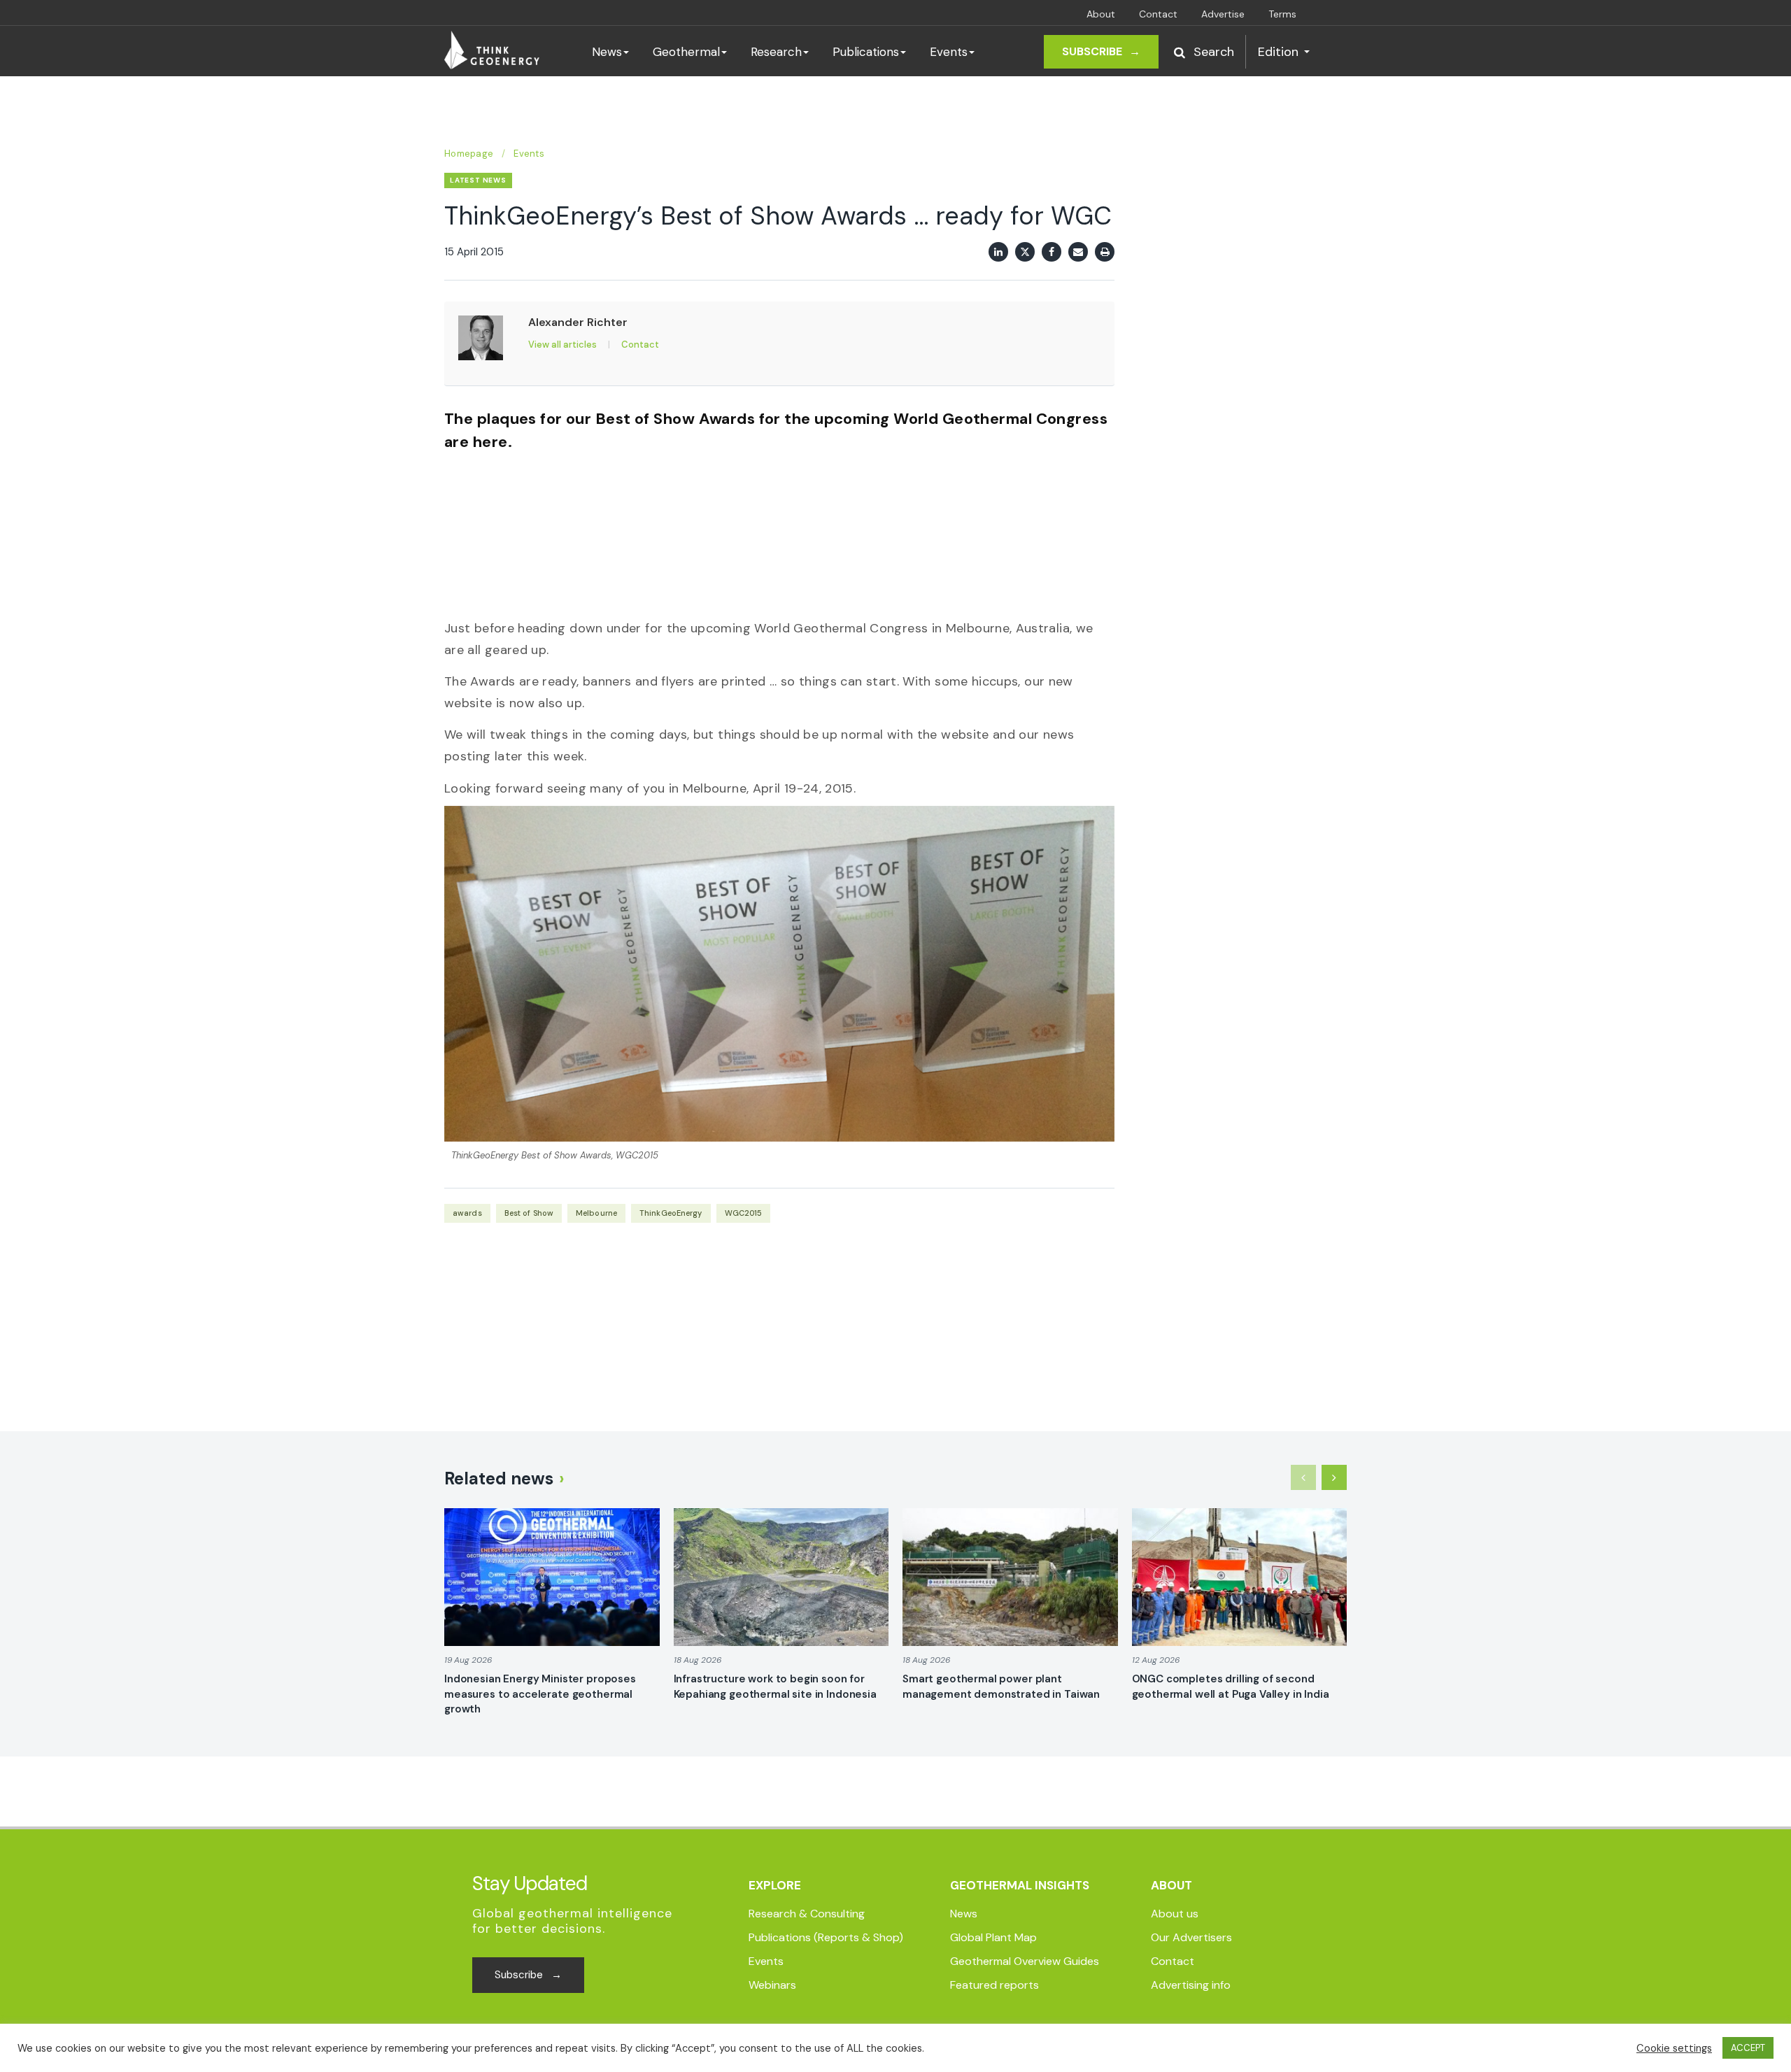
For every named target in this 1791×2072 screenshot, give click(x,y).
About (1101, 14)
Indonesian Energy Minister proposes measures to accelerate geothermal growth (540, 1694)
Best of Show (529, 1213)
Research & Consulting (807, 1914)
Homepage (469, 154)
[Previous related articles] (1303, 1477)
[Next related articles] (1334, 1477)
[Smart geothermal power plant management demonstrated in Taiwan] (1010, 1577)
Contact (1158, 14)
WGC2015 (744, 1213)
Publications (866, 52)
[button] (1204, 52)
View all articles (562, 345)
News (607, 52)
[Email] (1078, 252)
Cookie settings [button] (1674, 2048)
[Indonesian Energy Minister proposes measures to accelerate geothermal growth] (552, 1577)
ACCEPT (1748, 2048)
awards (467, 1213)
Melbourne (596, 1213)
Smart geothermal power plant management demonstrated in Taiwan (1001, 1687)
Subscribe (1101, 51)
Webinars (772, 1985)
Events (949, 52)
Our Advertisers (1191, 1937)
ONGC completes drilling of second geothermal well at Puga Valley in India (1231, 1687)
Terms (1282, 14)
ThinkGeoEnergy (671, 1213)
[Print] (1105, 252)
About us (1175, 1914)
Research (776, 52)
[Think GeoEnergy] (492, 50)
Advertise (1223, 14)
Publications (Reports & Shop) (826, 1937)
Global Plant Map (993, 1937)
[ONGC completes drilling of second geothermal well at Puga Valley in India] (1240, 1577)
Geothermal (686, 52)
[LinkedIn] (998, 252)
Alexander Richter (578, 322)
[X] (1025, 252)
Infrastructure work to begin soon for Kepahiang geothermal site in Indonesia (775, 1687)
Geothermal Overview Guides (1025, 1961)
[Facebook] (1052, 252)
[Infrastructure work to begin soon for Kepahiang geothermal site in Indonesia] (781, 1577)
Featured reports (994, 1985)
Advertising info (1191, 1985)
